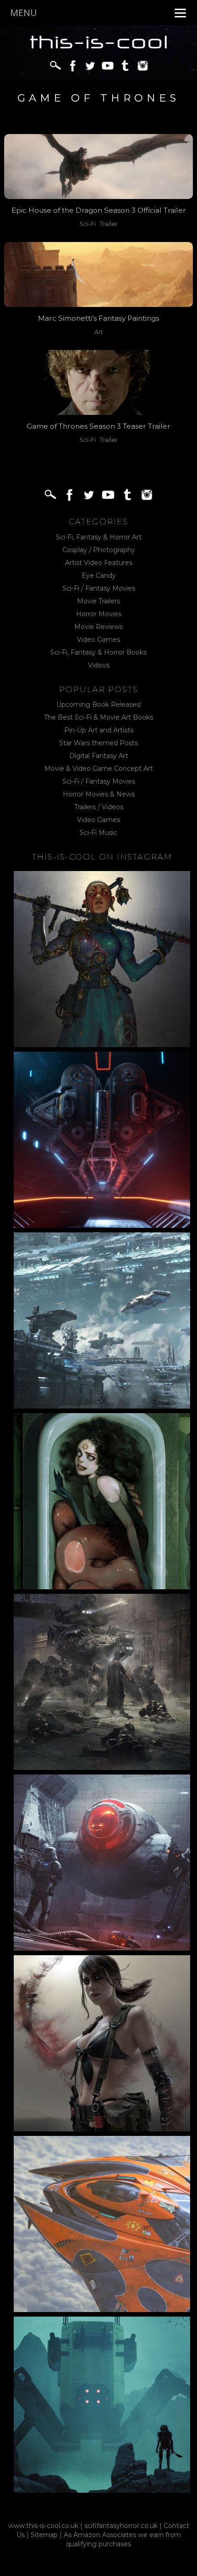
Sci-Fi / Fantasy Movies (99, 588)
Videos (99, 665)
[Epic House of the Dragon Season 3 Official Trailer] (99, 166)
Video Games (98, 640)
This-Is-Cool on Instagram (102, 857)
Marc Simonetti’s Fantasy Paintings (98, 318)
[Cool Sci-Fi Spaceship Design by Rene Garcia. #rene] (102, 2224)
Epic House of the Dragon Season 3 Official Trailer (99, 210)
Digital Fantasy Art (99, 756)
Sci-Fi (88, 224)
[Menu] (180, 13)
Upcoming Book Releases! (99, 705)
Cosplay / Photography (99, 550)
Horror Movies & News (99, 794)
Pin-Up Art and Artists (99, 730)
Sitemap (44, 2535)
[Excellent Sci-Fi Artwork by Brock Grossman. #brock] (102, 1682)
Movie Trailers (98, 601)
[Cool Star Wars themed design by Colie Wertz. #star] (102, 1863)
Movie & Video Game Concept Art (99, 769)
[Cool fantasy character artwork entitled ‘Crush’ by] (102, 959)
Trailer (109, 224)
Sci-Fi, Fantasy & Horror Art (99, 537)
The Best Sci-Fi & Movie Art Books (98, 717)
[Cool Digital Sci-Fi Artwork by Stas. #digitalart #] (102, 2405)
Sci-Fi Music (98, 833)
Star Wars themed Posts (98, 743)
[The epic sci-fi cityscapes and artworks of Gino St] (102, 1320)
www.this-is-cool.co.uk (43, 2526)
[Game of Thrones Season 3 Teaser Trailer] (99, 382)
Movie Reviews (98, 627)
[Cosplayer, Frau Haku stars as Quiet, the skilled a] (102, 2043)
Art (99, 332)
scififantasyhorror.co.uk (121, 2526)
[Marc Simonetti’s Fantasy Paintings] (99, 274)
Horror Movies (99, 614)
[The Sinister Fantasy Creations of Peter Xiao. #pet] (102, 1501)
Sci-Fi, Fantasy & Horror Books (98, 652)
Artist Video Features (99, 563)
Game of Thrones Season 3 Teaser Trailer (98, 426)
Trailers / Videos (99, 807)
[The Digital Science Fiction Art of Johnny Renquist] (102, 1140)
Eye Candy (99, 575)
